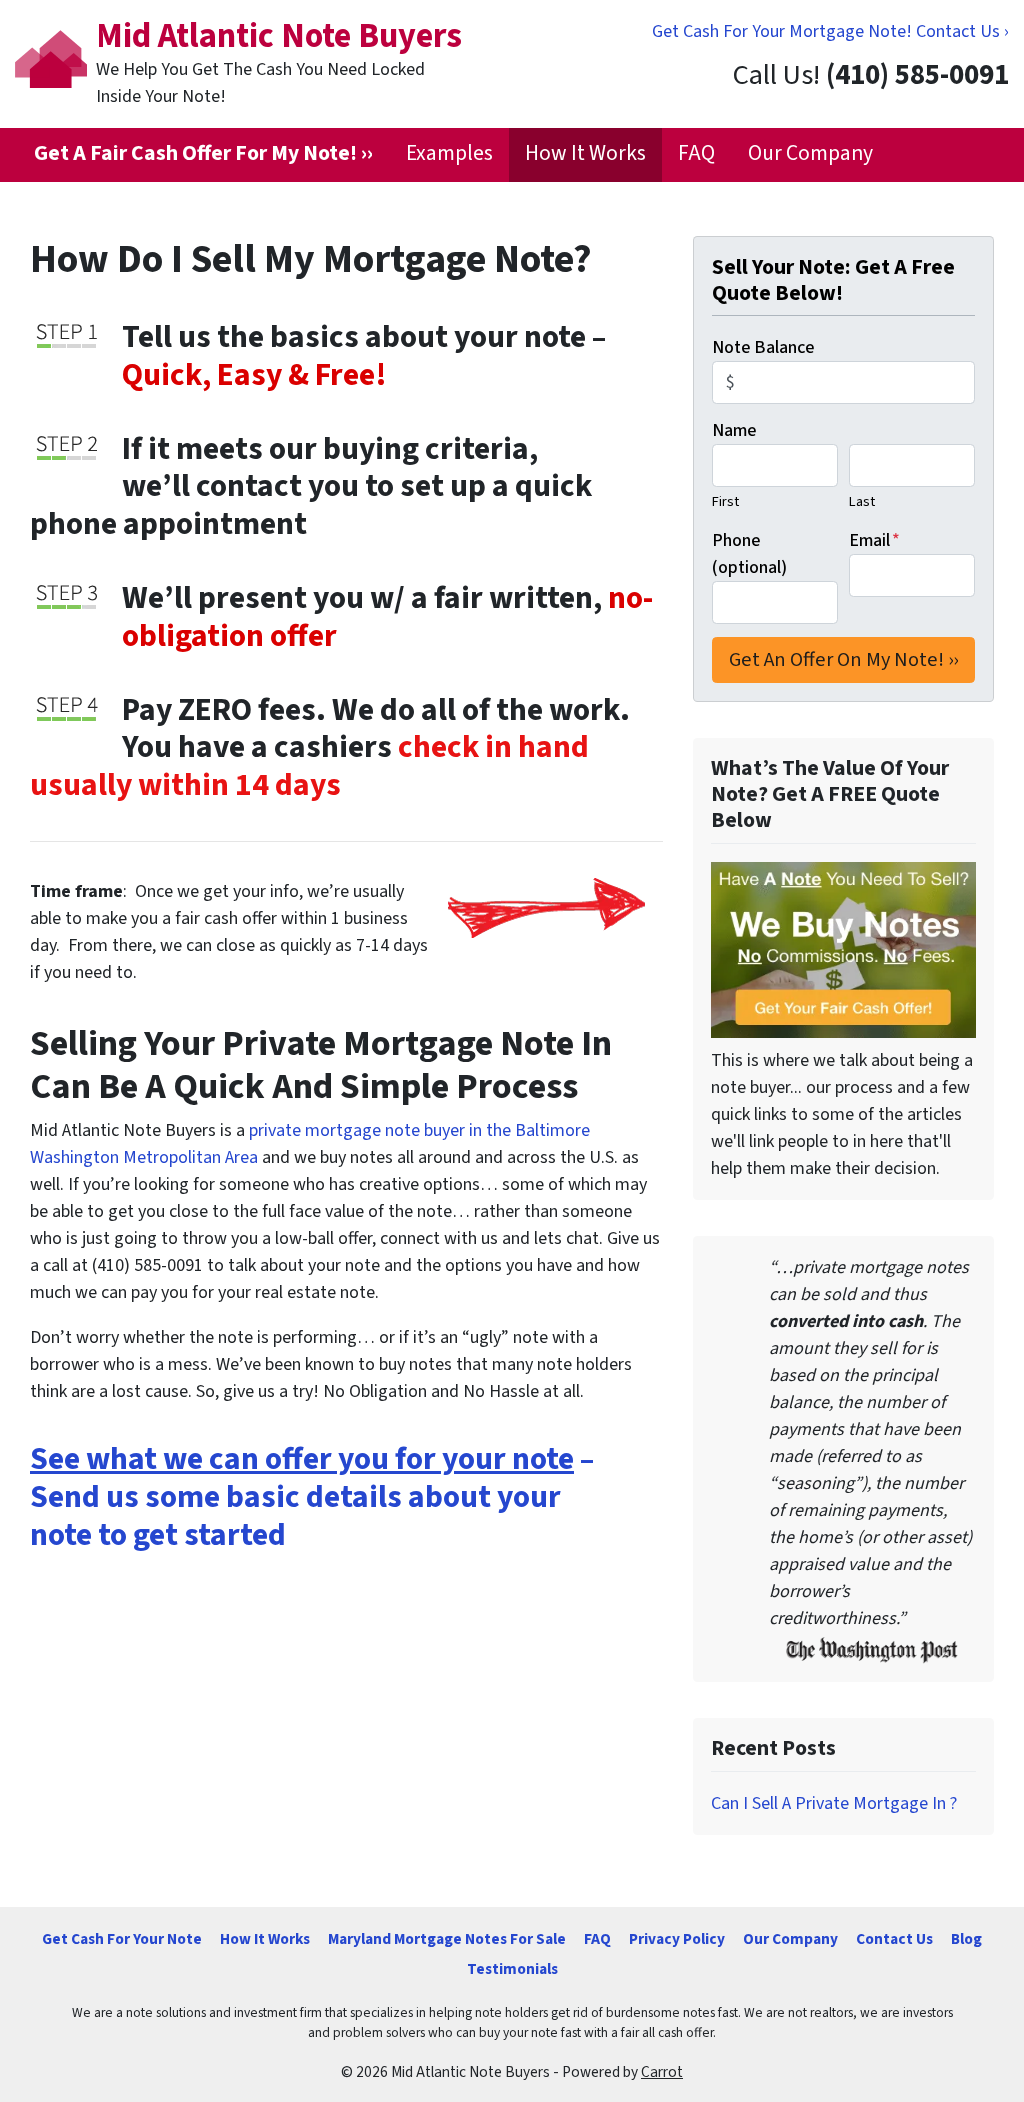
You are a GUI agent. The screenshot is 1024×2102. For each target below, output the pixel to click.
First (725, 501)
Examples (449, 153)
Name (734, 430)
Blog (966, 1939)
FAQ (696, 153)
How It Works (585, 153)
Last (862, 501)
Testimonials (512, 1969)
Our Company (810, 153)
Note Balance (763, 347)
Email (874, 540)
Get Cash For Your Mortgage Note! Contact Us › (830, 31)
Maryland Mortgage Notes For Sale (447, 1939)
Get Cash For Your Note (122, 1939)
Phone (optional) (749, 554)
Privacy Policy (677, 1939)
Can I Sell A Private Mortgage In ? (834, 1803)
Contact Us (894, 1939)
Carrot (662, 2072)
